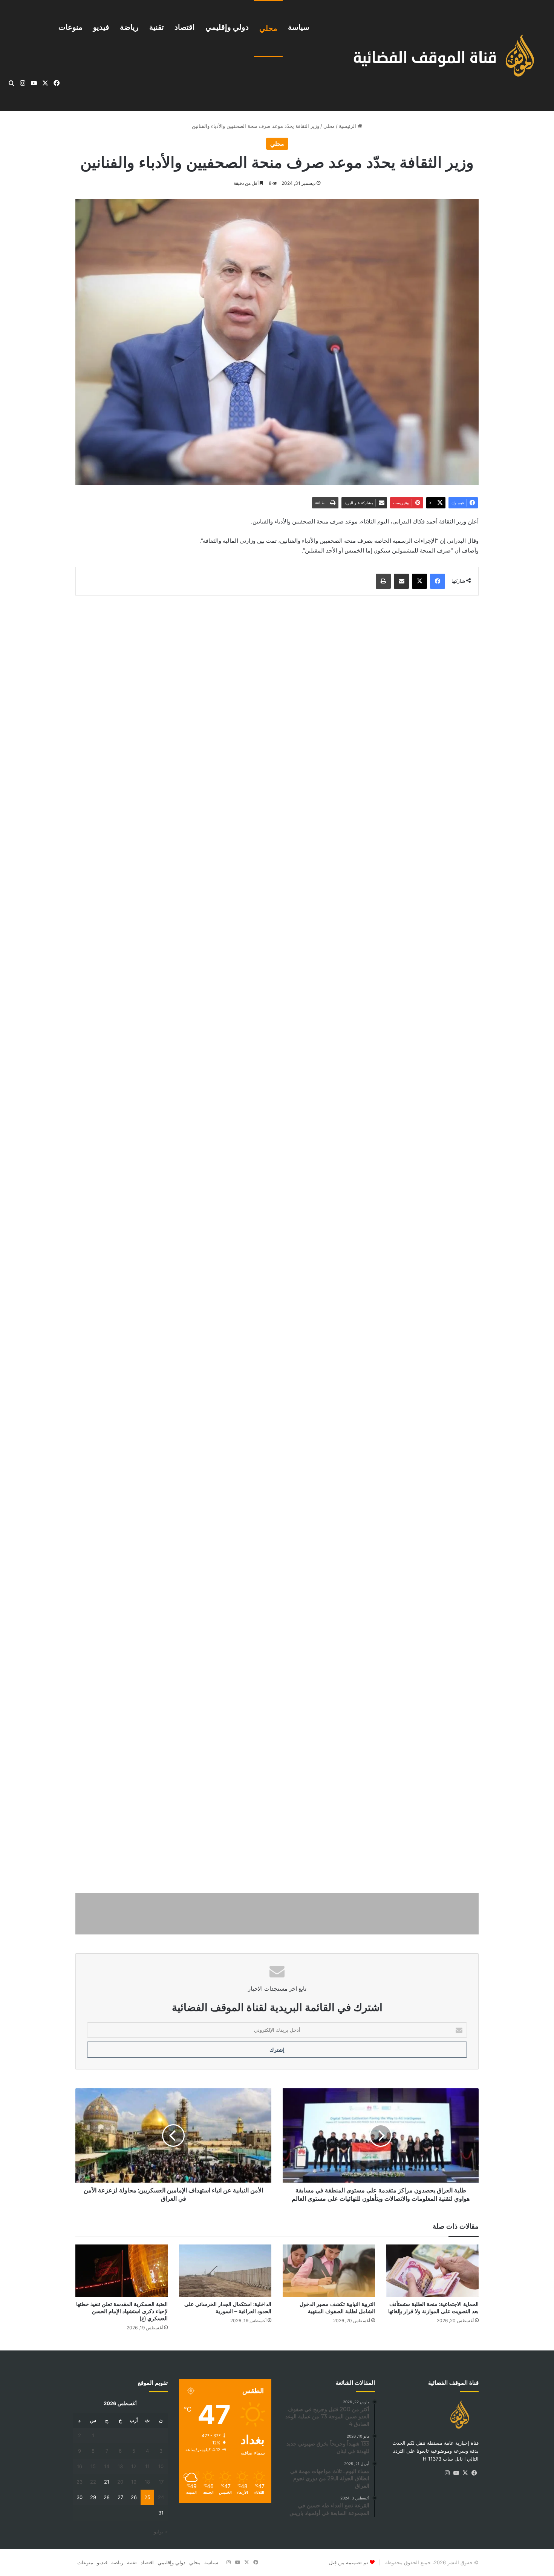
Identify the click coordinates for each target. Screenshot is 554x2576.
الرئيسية (348, 126)
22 (93, 2482)
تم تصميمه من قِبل (349, 2562)
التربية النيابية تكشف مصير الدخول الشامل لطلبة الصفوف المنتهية (337, 2308)
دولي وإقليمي (227, 27)
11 (147, 2466)
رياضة (129, 27)
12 (134, 2466)
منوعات (70, 27)
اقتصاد (185, 27)
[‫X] (465, 2473)
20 (120, 2482)
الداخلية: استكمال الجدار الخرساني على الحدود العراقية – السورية (228, 2308)
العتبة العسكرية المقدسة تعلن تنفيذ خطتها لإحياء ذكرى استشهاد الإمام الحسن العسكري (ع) (122, 2311)
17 (161, 2482)
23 (80, 2482)
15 (93, 2466)
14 (107, 2466)
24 (161, 2497)
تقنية (157, 27)
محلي (268, 28)
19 (134, 2482)
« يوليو (161, 2531)
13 (120, 2466)
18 (147, 2482)
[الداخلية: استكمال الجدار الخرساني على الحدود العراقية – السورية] (225, 2271)
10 (161, 2466)
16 (80, 2466)
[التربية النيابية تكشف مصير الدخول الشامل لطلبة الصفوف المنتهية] (329, 2271)
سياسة (299, 27)
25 (147, 2497)
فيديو (101, 27)
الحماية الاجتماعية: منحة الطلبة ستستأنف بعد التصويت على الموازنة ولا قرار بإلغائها (433, 2308)
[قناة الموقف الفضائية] (436, 56)
